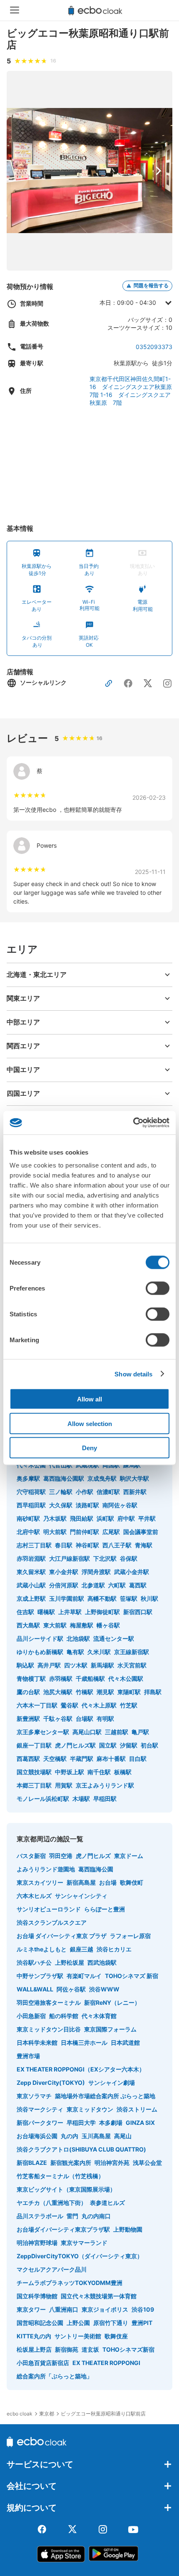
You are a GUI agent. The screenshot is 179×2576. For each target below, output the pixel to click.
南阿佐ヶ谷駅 (120, 1505)
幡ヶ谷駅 (108, 1625)
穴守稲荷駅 (31, 1492)
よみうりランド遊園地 (46, 1869)
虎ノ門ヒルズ (93, 1856)
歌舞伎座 (116, 2336)
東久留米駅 (31, 1572)
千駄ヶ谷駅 (58, 1719)
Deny (89, 1448)
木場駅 (81, 1799)
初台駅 (149, 1745)
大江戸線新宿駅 (70, 1558)
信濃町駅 (108, 1492)
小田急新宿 (31, 2016)
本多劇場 (111, 2123)
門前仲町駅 (85, 1532)
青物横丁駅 (31, 1678)
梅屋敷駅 (82, 1625)
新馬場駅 (102, 1665)
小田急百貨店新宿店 (43, 2363)
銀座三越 (82, 1949)
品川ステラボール (40, 2216)
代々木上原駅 (99, 1705)
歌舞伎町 (132, 1882)
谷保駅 (129, 1558)
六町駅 (117, 1585)
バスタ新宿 (31, 1856)
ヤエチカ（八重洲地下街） (52, 2203)
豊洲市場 (28, 2056)
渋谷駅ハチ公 (34, 1962)
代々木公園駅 (126, 1678)
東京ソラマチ (34, 2096)
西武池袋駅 (102, 1962)
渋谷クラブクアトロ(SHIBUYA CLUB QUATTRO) (81, 2149)
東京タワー (31, 2309)
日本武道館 (125, 2042)
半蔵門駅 (82, 1759)
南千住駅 (99, 1772)
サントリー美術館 (78, 2336)
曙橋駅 (46, 1612)
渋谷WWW (104, 1989)
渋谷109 (143, 2309)
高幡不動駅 (102, 1598)
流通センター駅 (114, 1638)
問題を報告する (151, 286)
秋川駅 (149, 1598)
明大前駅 (55, 1532)
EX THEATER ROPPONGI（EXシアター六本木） (81, 2069)
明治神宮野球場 (37, 2243)
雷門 (72, 2216)
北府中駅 (28, 1532)
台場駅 (85, 1719)
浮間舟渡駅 (96, 1572)
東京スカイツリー (40, 1882)
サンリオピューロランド (49, 1909)
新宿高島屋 (81, 1882)
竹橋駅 (85, 1692)
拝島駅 (153, 1692)
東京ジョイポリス (105, 2309)
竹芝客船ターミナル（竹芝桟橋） (60, 2176)
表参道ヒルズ (107, 2203)
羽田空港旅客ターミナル (49, 2002)
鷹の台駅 (28, 1692)
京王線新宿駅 (132, 1652)
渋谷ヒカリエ (114, 1949)
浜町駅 (105, 1518)
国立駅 (108, 1745)
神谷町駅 (87, 1545)
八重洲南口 (64, 2309)
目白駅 (138, 1759)
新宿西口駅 (138, 1612)
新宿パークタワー (40, 2123)
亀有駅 (75, 1652)
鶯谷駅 (70, 1705)
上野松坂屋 (70, 1962)
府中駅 (126, 1518)
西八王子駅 (117, 1545)
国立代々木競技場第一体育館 (99, 2296)
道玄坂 (90, 2349)
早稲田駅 (105, 1799)
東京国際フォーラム (110, 2029)
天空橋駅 (55, 1759)
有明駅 (105, 1719)
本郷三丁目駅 (34, 1785)
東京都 (47, 2414)
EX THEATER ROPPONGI (106, 2363)
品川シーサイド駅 (40, 1638)
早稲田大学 (81, 2123)
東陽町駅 (129, 1692)
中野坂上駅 (70, 1772)
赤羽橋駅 (61, 1678)
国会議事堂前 (141, 1532)
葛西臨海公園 (96, 1869)
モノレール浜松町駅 (43, 1799)
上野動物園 (128, 2229)
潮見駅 (105, 1692)
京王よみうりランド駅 (105, 1785)
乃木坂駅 (55, 1518)
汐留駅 (129, 1745)
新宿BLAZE (32, 2163)
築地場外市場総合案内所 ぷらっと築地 (105, 2096)
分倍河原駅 (64, 1585)
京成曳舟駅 (102, 1478)
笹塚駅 (129, 1598)
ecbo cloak (20, 2414)
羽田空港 (61, 1856)
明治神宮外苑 (112, 2163)
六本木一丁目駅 (37, 1705)
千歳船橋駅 (90, 1678)
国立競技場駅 (34, 1772)
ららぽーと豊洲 (104, 1909)
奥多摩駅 (28, 1478)
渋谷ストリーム (137, 2109)
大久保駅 (61, 1505)
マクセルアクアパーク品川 (52, 2269)
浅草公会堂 (147, 2163)
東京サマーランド (84, 2243)
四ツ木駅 (76, 1665)
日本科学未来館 (37, 2042)
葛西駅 (138, 1585)
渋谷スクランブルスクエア (52, 1922)
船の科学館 (64, 2016)
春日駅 (64, 1545)
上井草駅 (70, 1612)
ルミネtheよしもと (42, 1949)
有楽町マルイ (84, 1976)
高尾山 (123, 2136)
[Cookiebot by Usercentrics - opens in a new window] (133, 1123)
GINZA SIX (140, 2123)
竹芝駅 (129, 1705)
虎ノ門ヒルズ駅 (75, 1745)
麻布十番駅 (111, 1759)
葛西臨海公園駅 (64, 1478)
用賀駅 (64, 1785)
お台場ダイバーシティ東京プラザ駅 (63, 2229)
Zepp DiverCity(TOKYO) (51, 2083)
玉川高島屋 (96, 2136)
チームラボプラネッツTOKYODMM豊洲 (70, 2283)
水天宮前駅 (132, 1665)
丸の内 (70, 2136)
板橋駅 (123, 1772)
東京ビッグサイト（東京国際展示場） (66, 2189)
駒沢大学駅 (134, 1478)
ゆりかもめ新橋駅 (40, 1652)
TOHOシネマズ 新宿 (132, 1976)
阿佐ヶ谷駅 (71, 1989)
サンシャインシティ (81, 1896)
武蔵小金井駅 (132, 1572)
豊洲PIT (142, 2323)
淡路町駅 (87, 1505)
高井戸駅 (49, 1665)
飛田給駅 (82, 1518)
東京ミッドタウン (90, 2109)
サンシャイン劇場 (112, 2083)
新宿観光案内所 (71, 2163)
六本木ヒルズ (34, 1896)
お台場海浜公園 (37, 2136)
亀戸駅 (140, 1732)
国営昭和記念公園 (40, 2323)
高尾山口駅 (87, 1732)
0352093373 (154, 347)
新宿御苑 (67, 2349)
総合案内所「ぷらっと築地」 (55, 2376)
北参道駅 (93, 1585)
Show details (133, 1374)
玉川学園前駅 (67, 1598)
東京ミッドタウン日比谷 (49, 2029)
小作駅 (85, 1492)
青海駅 (144, 1545)
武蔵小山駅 (31, 1585)
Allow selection (90, 1423)
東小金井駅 (64, 1572)
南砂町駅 (28, 1518)
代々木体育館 (99, 2016)
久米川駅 (99, 1652)
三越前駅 (117, 1732)
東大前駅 (55, 1625)
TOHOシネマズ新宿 (128, 2349)
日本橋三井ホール (84, 2042)
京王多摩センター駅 (43, 1732)
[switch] (158, 1288)
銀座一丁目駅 (34, 1745)
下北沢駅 (105, 1558)
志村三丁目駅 (34, 1545)
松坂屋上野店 (34, 2349)
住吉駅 (25, 1612)
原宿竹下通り (111, 2323)
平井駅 (147, 1518)
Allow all (89, 1399)
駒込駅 (25, 1665)
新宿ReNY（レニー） (112, 2002)
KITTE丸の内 (34, 2336)
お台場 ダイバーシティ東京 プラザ (62, 1936)
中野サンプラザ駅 (40, 1976)
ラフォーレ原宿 (130, 1936)
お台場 (108, 1882)
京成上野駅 (31, 1598)
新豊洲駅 (28, 1719)
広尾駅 (111, 1532)
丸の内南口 (96, 2216)
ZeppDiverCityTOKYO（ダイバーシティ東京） (80, 2256)
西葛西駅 (28, 1759)
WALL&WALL (35, 1989)
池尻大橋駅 (58, 1692)
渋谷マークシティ (40, 2109)
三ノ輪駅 (61, 1492)
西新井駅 (135, 1492)
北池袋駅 (78, 1638)
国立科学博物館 (37, 2296)
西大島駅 (28, 1625)
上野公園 (78, 2323)
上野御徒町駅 (102, 1612)
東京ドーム (129, 1856)
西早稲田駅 (31, 1505)
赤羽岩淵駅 (31, 1558)
